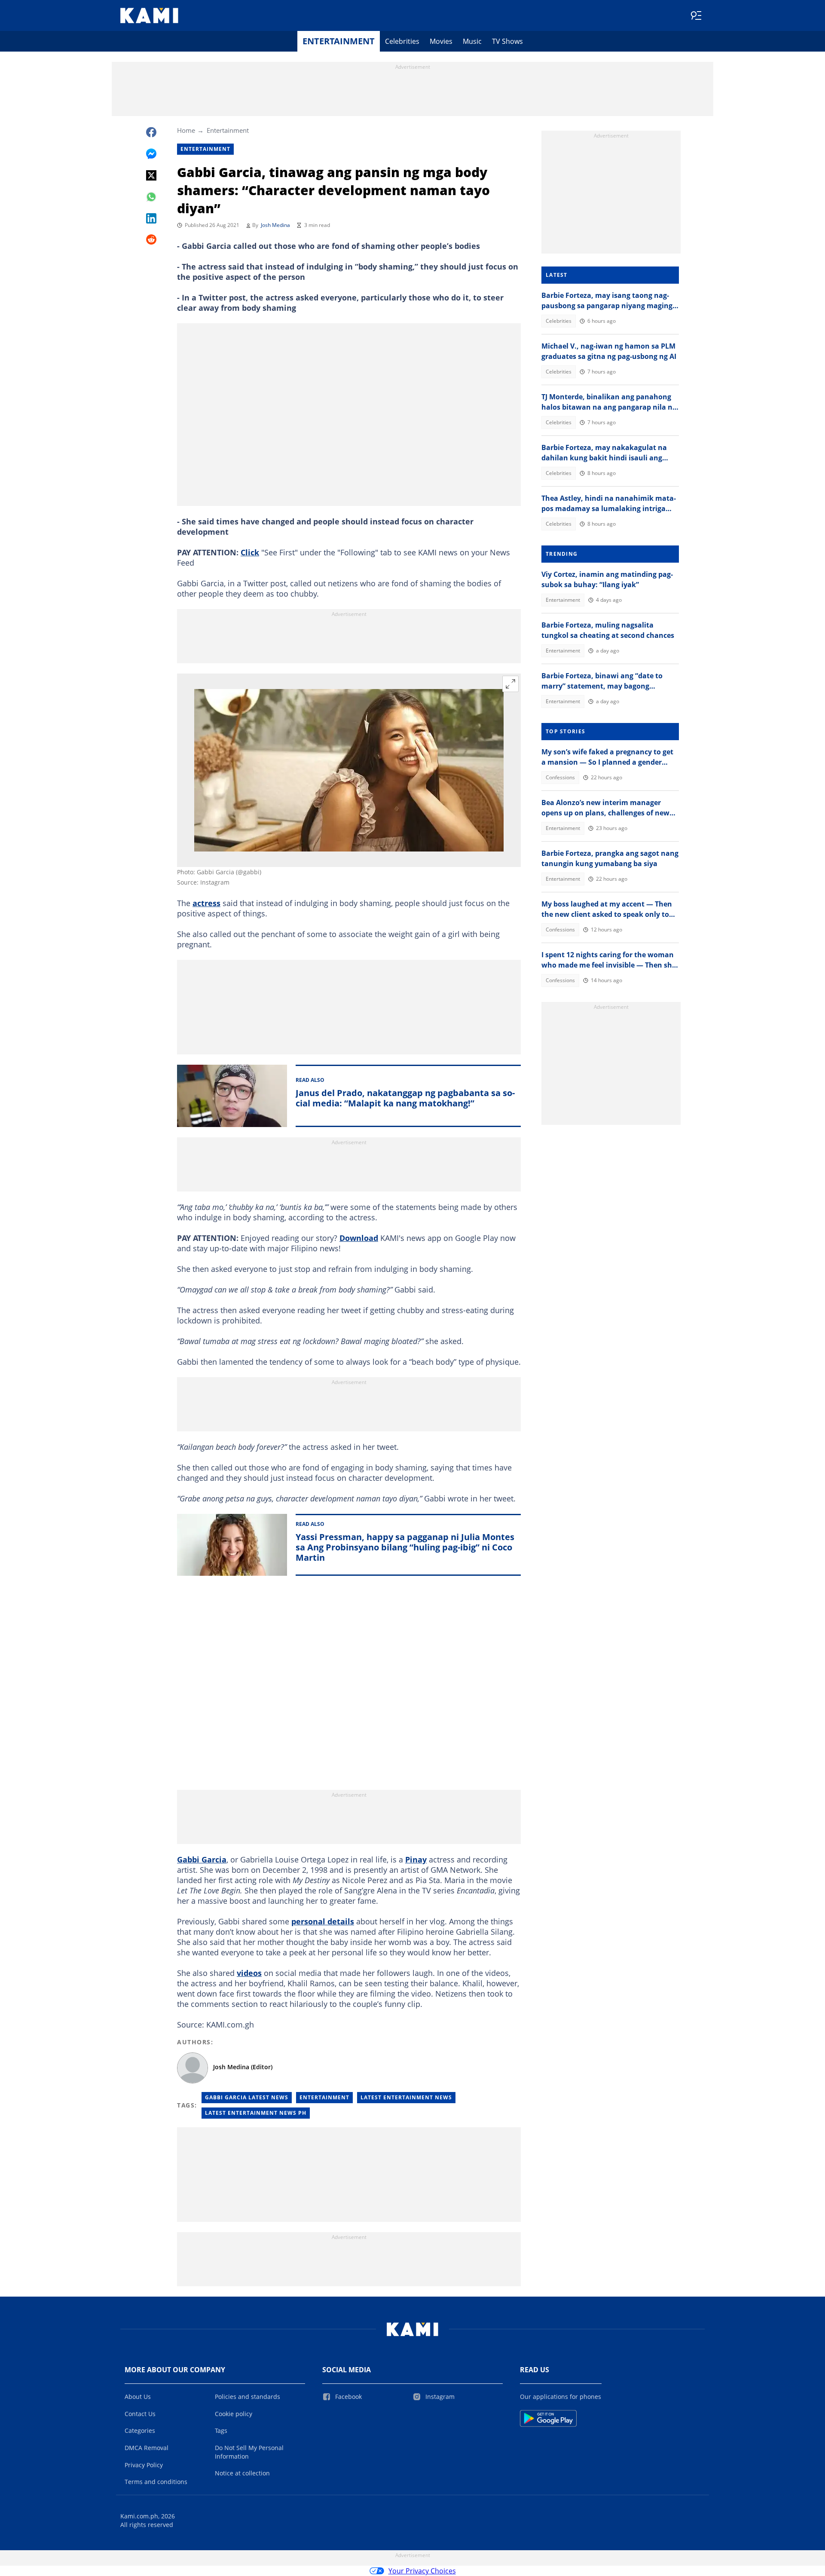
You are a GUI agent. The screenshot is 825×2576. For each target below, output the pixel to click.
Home (186, 130)
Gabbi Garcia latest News (247, 2097)
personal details (323, 1921)
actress (206, 903)
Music (472, 41)
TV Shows (507, 41)
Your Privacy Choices (422, 2571)
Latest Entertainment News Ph (256, 2113)
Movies (441, 41)
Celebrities (402, 41)
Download (359, 1238)
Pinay (416, 1859)
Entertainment (339, 41)
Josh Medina (275, 225)
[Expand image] (510, 684)
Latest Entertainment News (406, 2097)
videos (249, 1973)
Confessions (560, 777)
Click (250, 552)
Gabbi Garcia (202, 1859)
